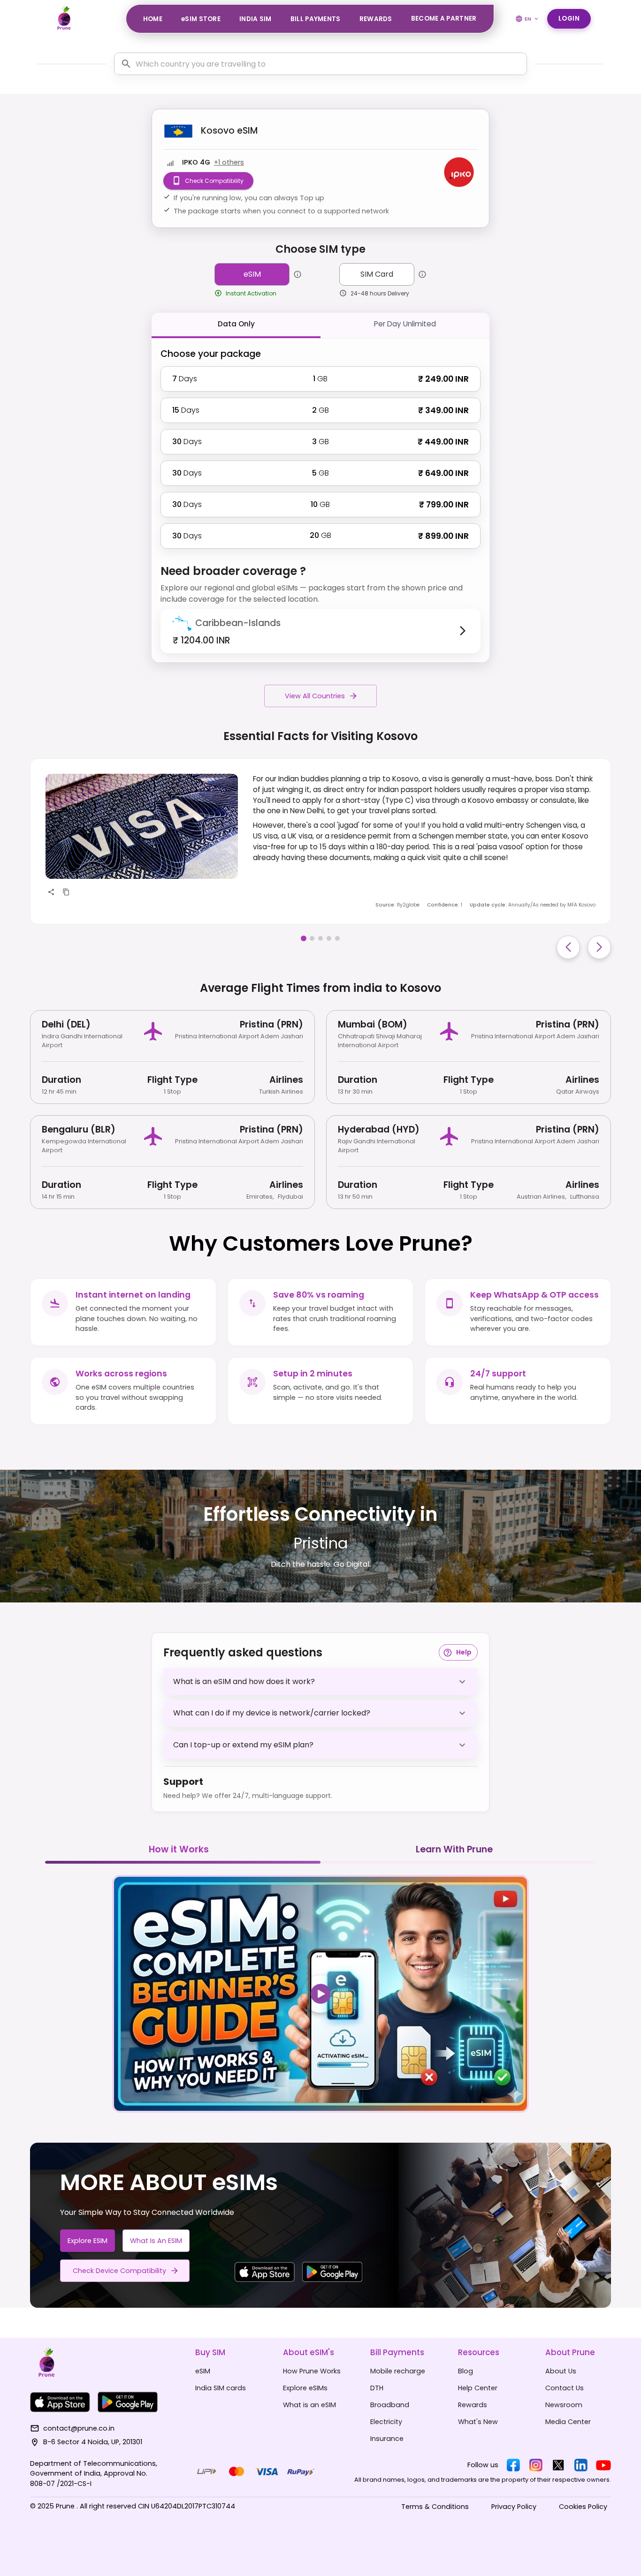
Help (464, 1652)
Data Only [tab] (236, 324)
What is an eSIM (156, 2241)
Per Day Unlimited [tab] (405, 324)
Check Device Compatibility (119, 2271)
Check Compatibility (214, 181)
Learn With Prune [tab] (454, 1849)
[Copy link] (66, 892)
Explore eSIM (88, 2241)
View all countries (315, 696)
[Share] (51, 892)
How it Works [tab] (179, 1849)
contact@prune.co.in (79, 2428)
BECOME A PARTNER (444, 19)
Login (569, 19)
